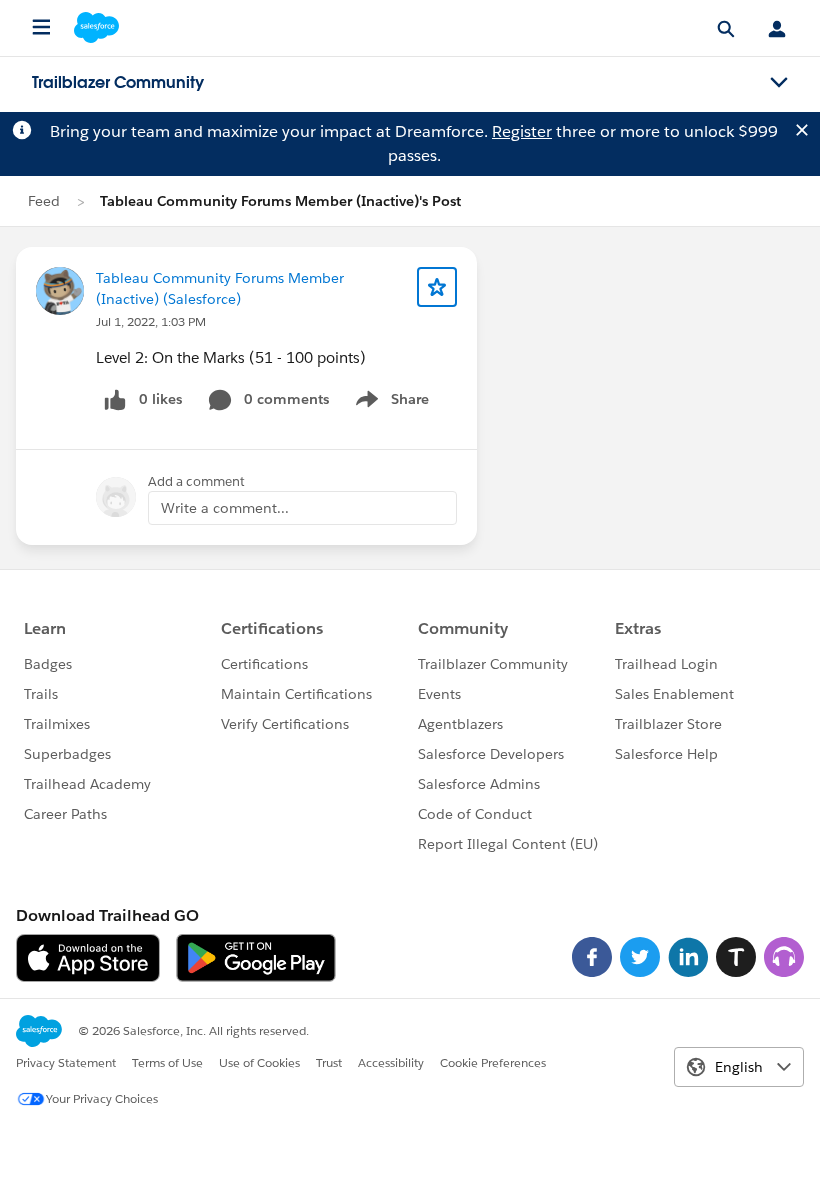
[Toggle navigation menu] (779, 83)
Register (522, 131)
